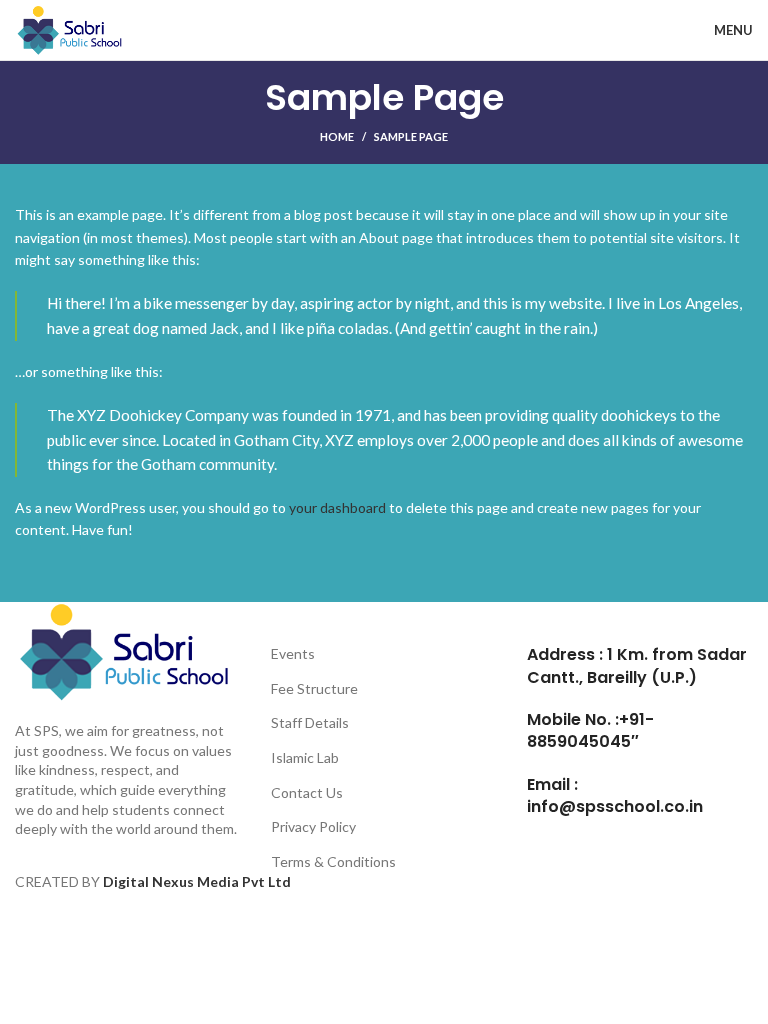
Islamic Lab (305, 757)
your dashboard (337, 507)
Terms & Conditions (333, 861)
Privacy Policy (313, 826)
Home (337, 136)
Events (293, 653)
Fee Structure (314, 688)
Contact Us (307, 792)
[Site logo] (71, 28)
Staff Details (310, 722)
